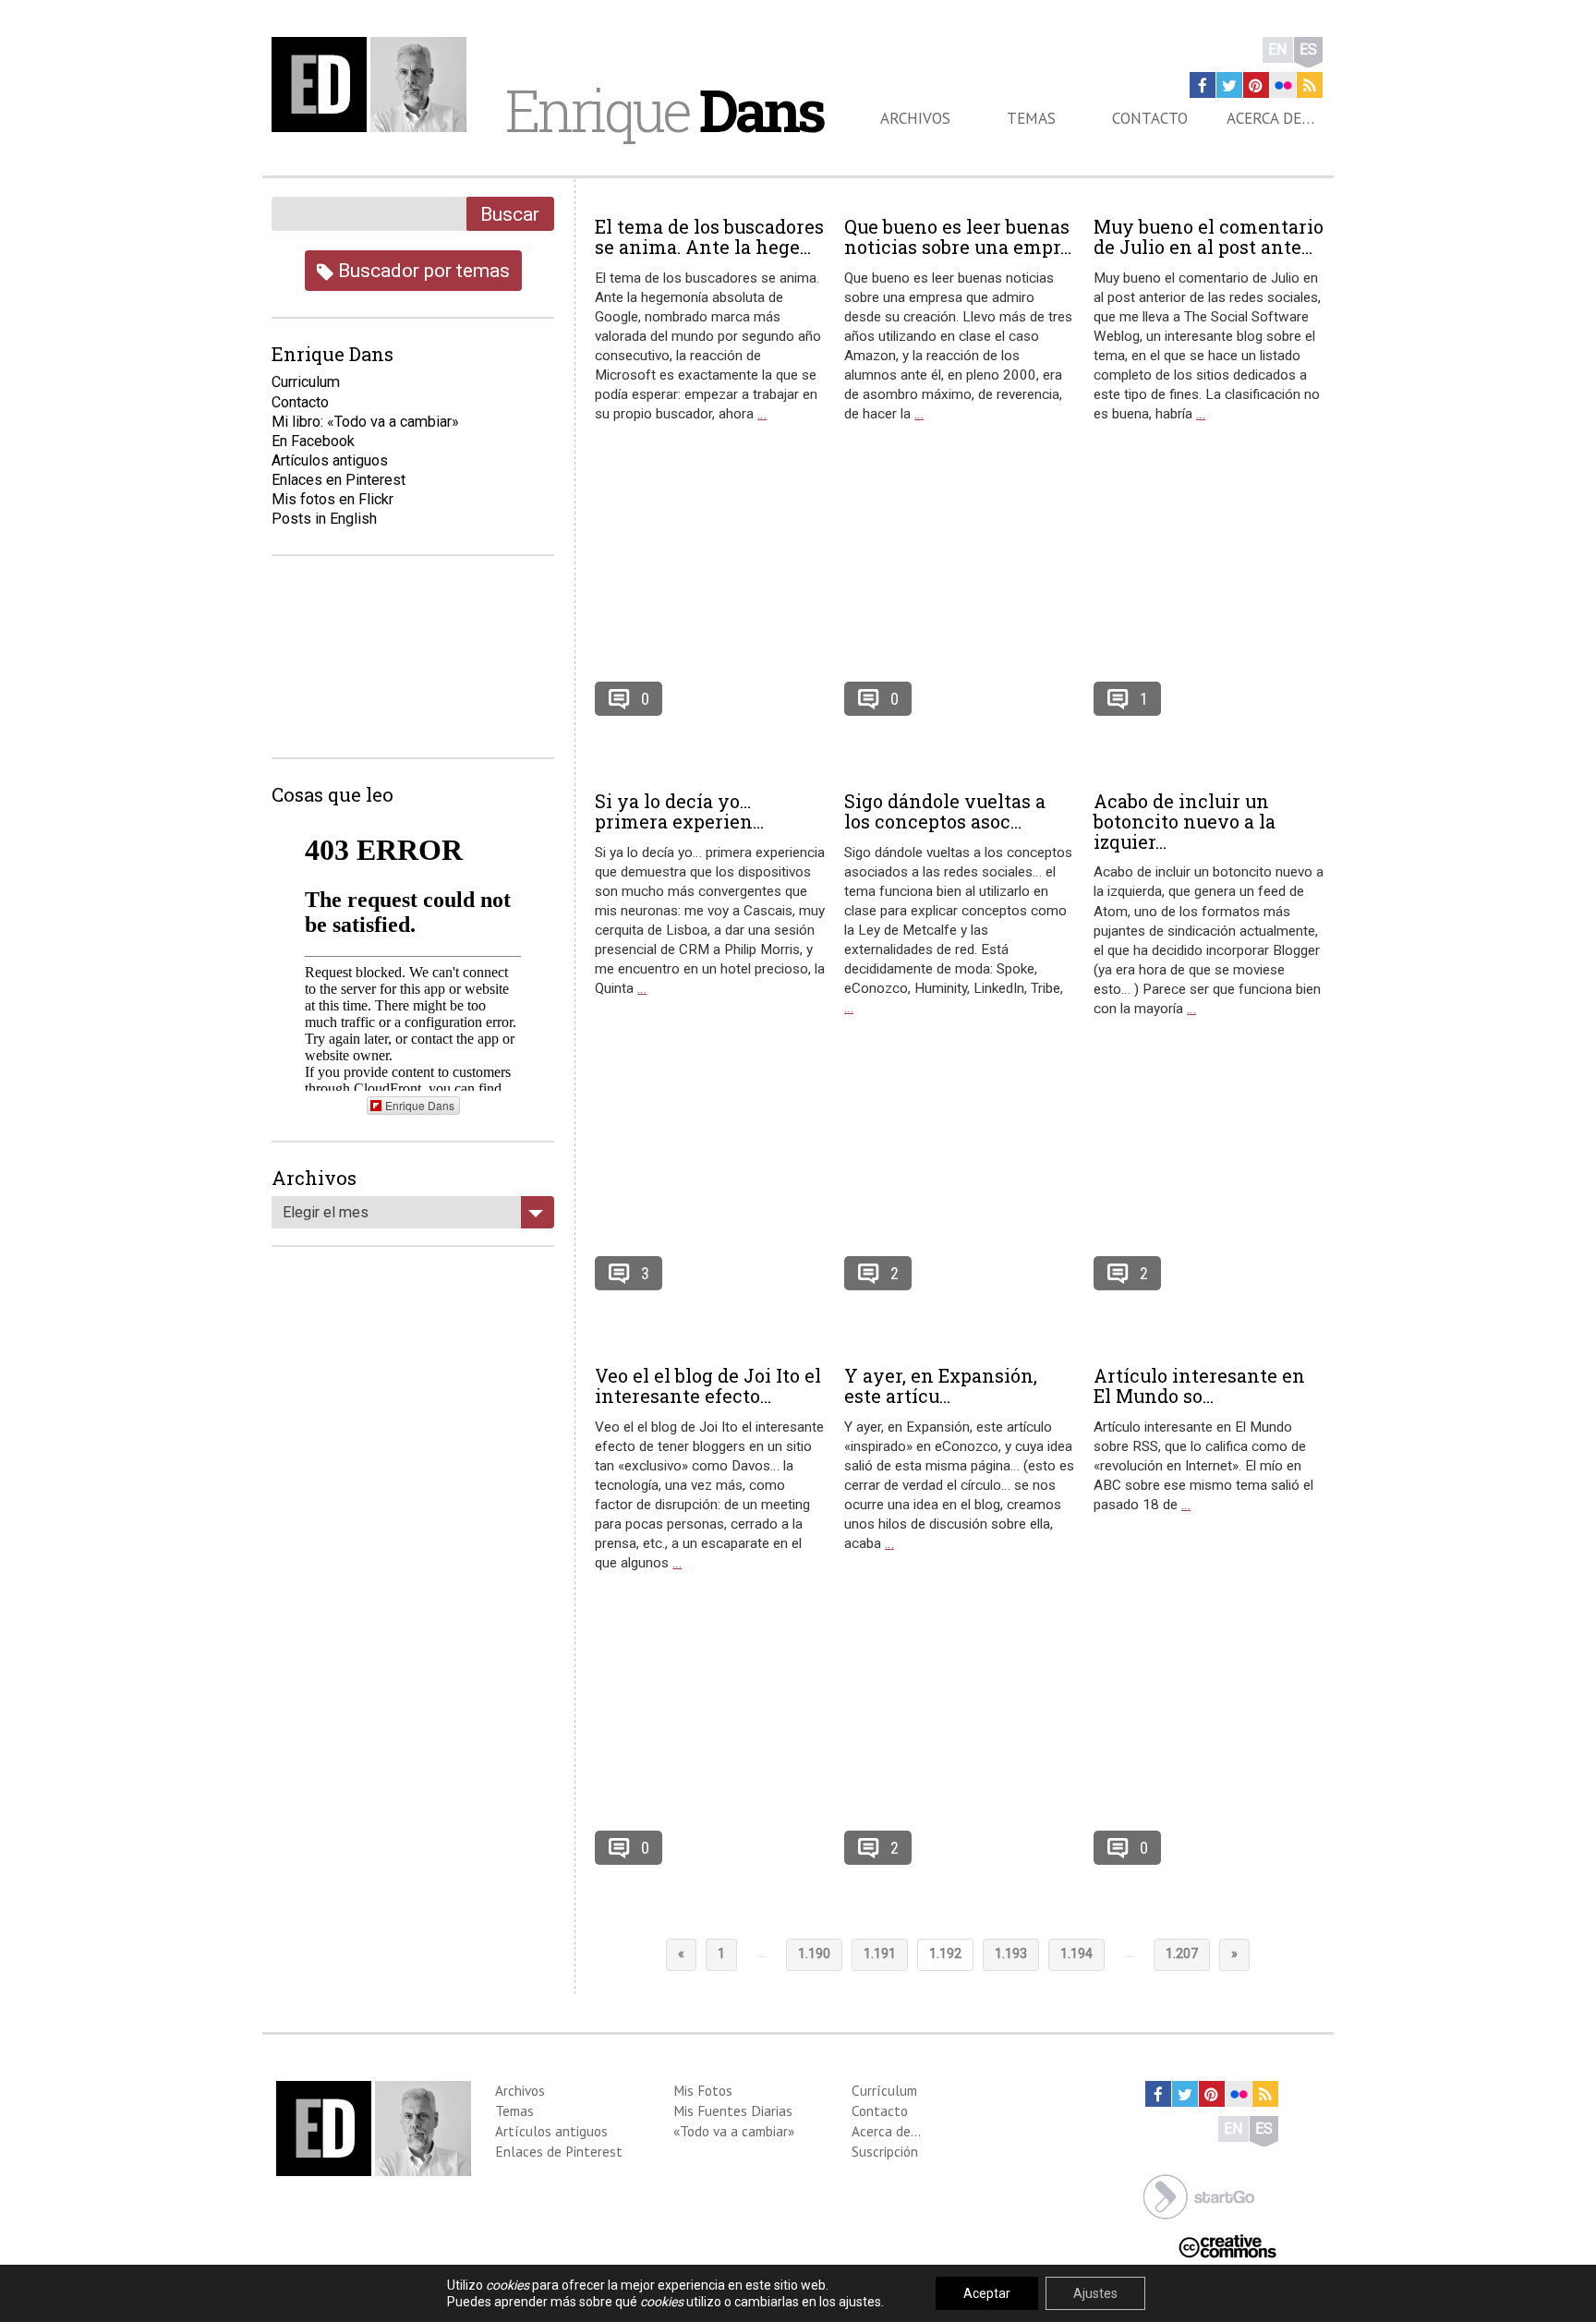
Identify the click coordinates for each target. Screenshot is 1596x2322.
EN (1278, 49)
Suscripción (885, 2151)
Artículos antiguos (330, 460)
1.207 (1182, 1954)
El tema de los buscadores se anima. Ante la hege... (709, 236)
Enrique (664, 110)
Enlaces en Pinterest (339, 480)
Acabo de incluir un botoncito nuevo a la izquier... (1185, 821)
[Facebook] (1203, 85)
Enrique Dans (420, 1105)
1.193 (1011, 1954)
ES (1308, 49)
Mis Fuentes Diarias (733, 2110)
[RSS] (1310, 85)
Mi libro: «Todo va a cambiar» (365, 422)
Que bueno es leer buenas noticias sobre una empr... (958, 236)
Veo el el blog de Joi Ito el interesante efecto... (708, 1385)
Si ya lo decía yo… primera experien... (679, 811)
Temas (1031, 118)
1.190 (814, 1954)
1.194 (1076, 1954)
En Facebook (313, 441)
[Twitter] (1229, 85)
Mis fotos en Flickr (332, 499)
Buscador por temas (422, 270)
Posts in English (324, 519)
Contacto (1150, 118)
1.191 (880, 1954)
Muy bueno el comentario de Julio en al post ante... (1209, 236)
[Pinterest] (1256, 85)
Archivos (915, 118)
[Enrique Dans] (374, 85)
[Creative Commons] (1227, 2245)
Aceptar (987, 2293)
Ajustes (1095, 2293)
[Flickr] (1283, 85)
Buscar (510, 214)
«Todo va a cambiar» (734, 2131)
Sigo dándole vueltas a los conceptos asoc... (945, 811)
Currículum (884, 2090)
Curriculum (306, 382)
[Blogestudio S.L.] (1199, 2195)
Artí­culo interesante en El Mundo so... (1199, 1385)
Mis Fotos (703, 2090)
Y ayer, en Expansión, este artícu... (941, 1385)
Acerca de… (1270, 118)
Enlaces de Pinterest (559, 2151)
